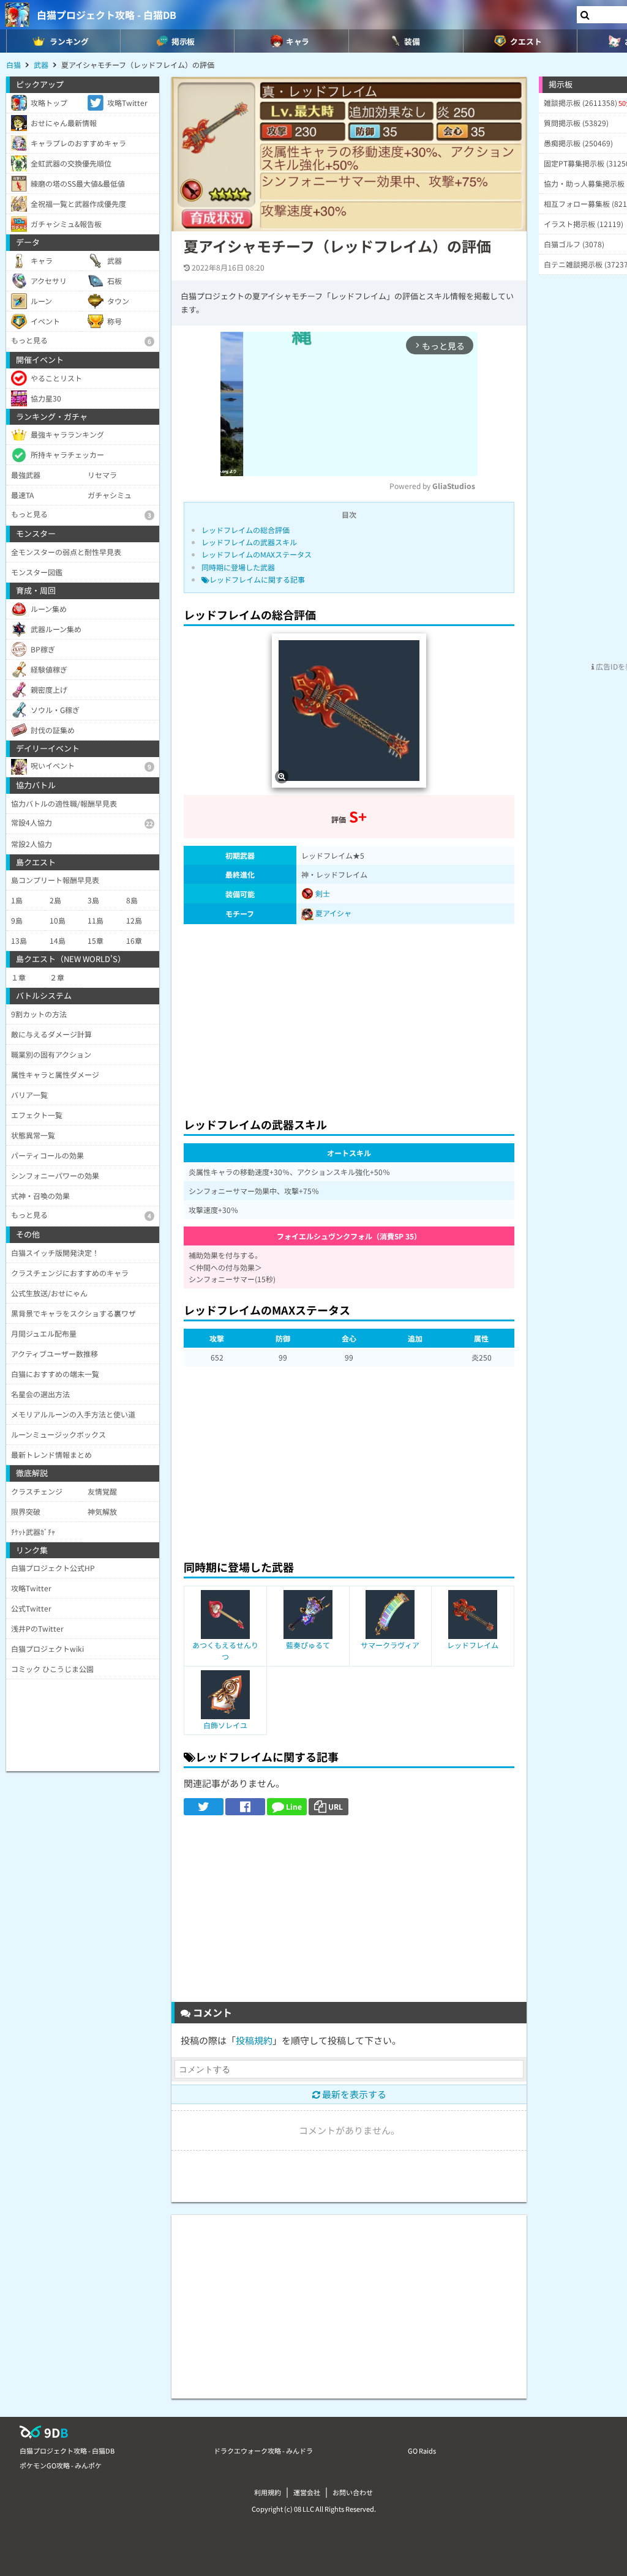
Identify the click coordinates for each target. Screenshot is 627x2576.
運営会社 (307, 2492)
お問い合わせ (353, 2492)
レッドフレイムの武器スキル (249, 542)
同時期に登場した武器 (238, 567)
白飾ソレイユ (225, 1725)
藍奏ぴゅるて (308, 1645)
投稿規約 (254, 2040)
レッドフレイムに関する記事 (257, 579)
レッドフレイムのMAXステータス (257, 554)
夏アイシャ (333, 913)
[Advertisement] (349, 1017)
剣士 (322, 893)
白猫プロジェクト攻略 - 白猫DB (107, 15)
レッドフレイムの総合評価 (246, 530)
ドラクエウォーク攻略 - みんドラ (263, 2451)
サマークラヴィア (390, 1645)
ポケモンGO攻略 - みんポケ (61, 2465)
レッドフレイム (473, 1645)
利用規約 (268, 2492)
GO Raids (422, 2451)
